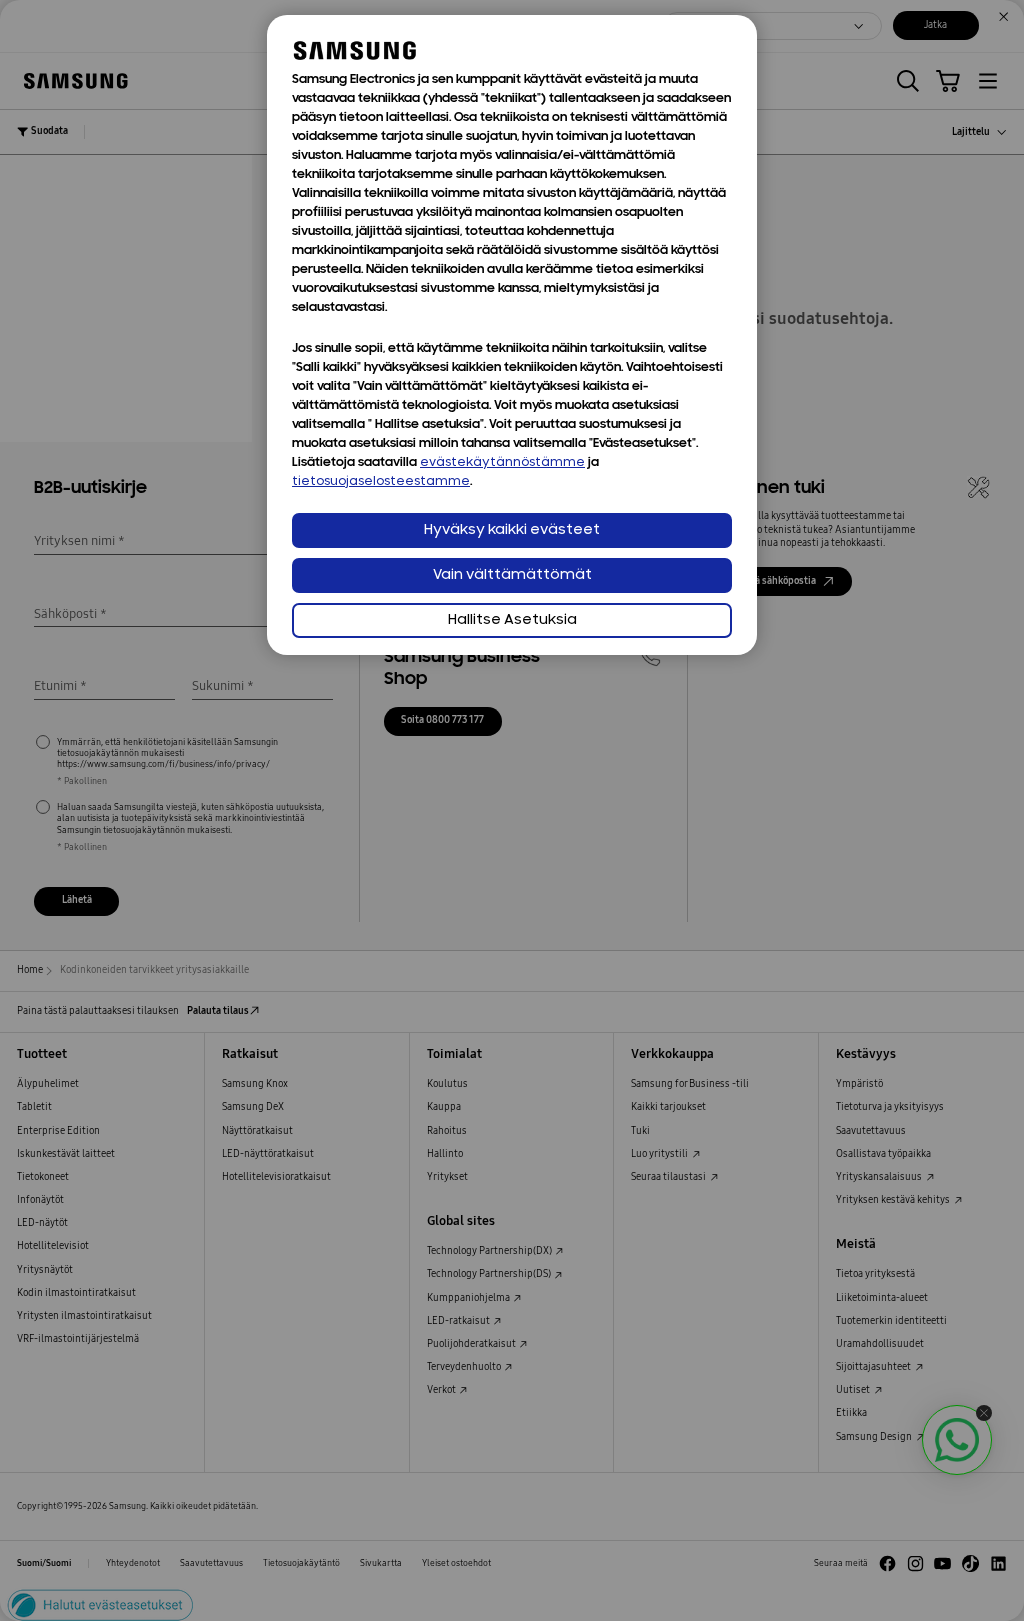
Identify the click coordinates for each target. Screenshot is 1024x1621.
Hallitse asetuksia (512, 620)
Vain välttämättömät (512, 575)
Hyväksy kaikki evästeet (512, 530)
